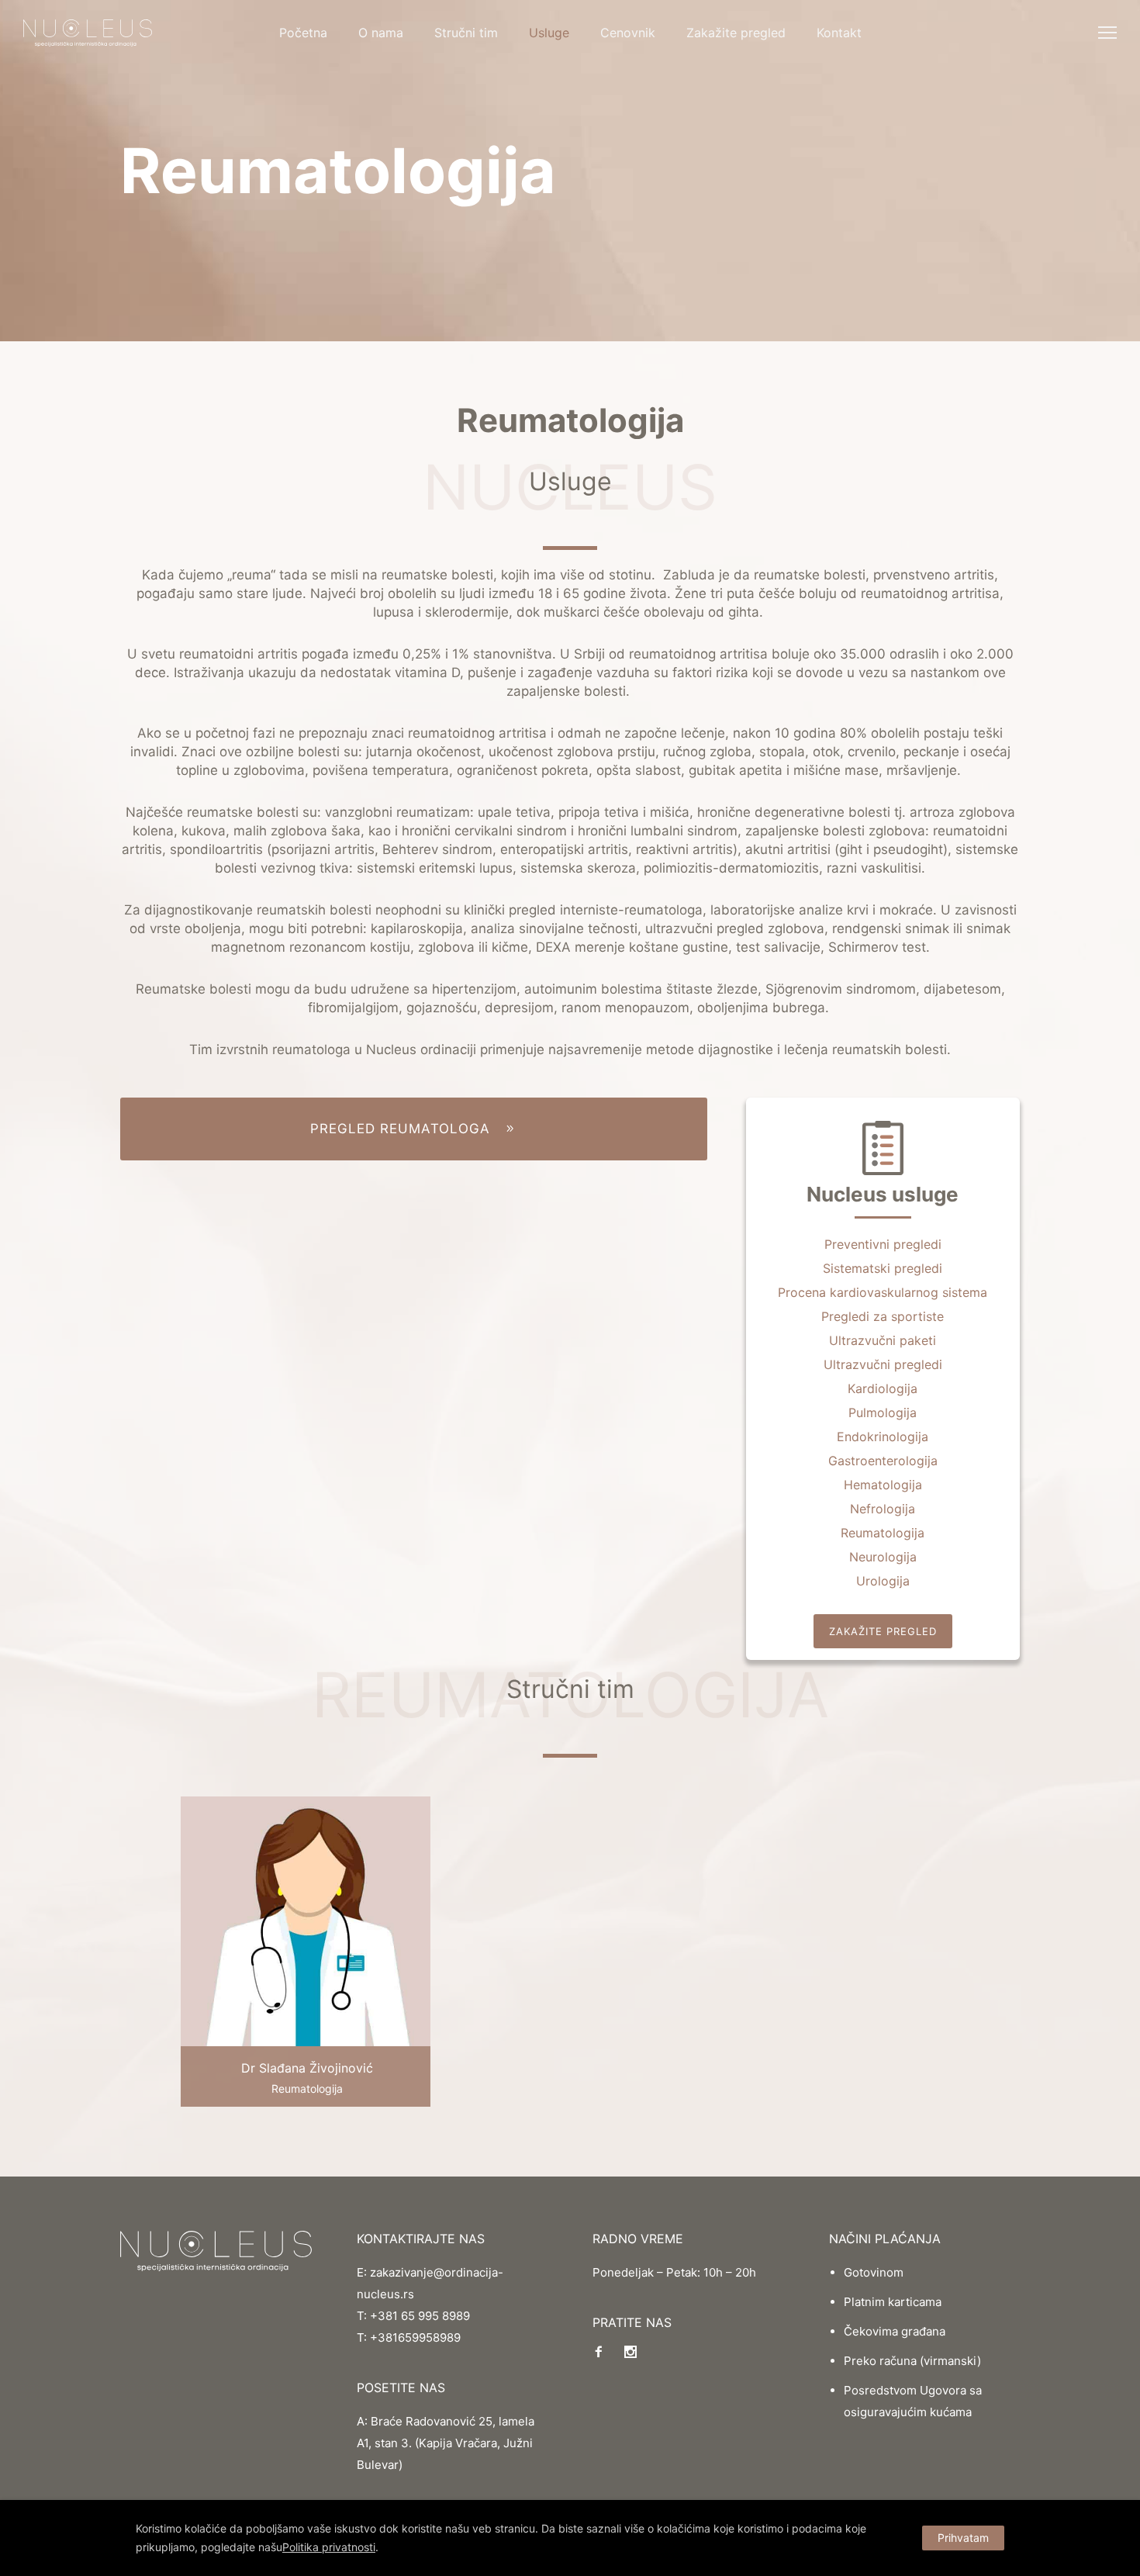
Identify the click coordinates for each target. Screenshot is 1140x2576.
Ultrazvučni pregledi (883, 1364)
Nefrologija (883, 1509)
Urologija (883, 1581)
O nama (381, 33)
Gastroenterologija (883, 1461)
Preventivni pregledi (883, 1244)
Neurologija (883, 1557)
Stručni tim (466, 33)
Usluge (549, 33)
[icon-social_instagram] (630, 2352)
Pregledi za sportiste (883, 1316)
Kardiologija (883, 1388)
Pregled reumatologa (400, 1129)
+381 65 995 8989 (420, 2316)
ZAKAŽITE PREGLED (883, 1631)
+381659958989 (415, 2337)
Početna (303, 33)
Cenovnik (628, 33)
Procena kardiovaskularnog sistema (883, 1292)
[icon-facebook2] (603, 2352)
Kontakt (839, 33)
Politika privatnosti (329, 2547)
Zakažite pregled (736, 33)
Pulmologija (883, 1412)
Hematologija (883, 1485)
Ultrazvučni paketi (883, 1340)
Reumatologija (883, 1533)
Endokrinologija (883, 1437)
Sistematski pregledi (883, 1268)
